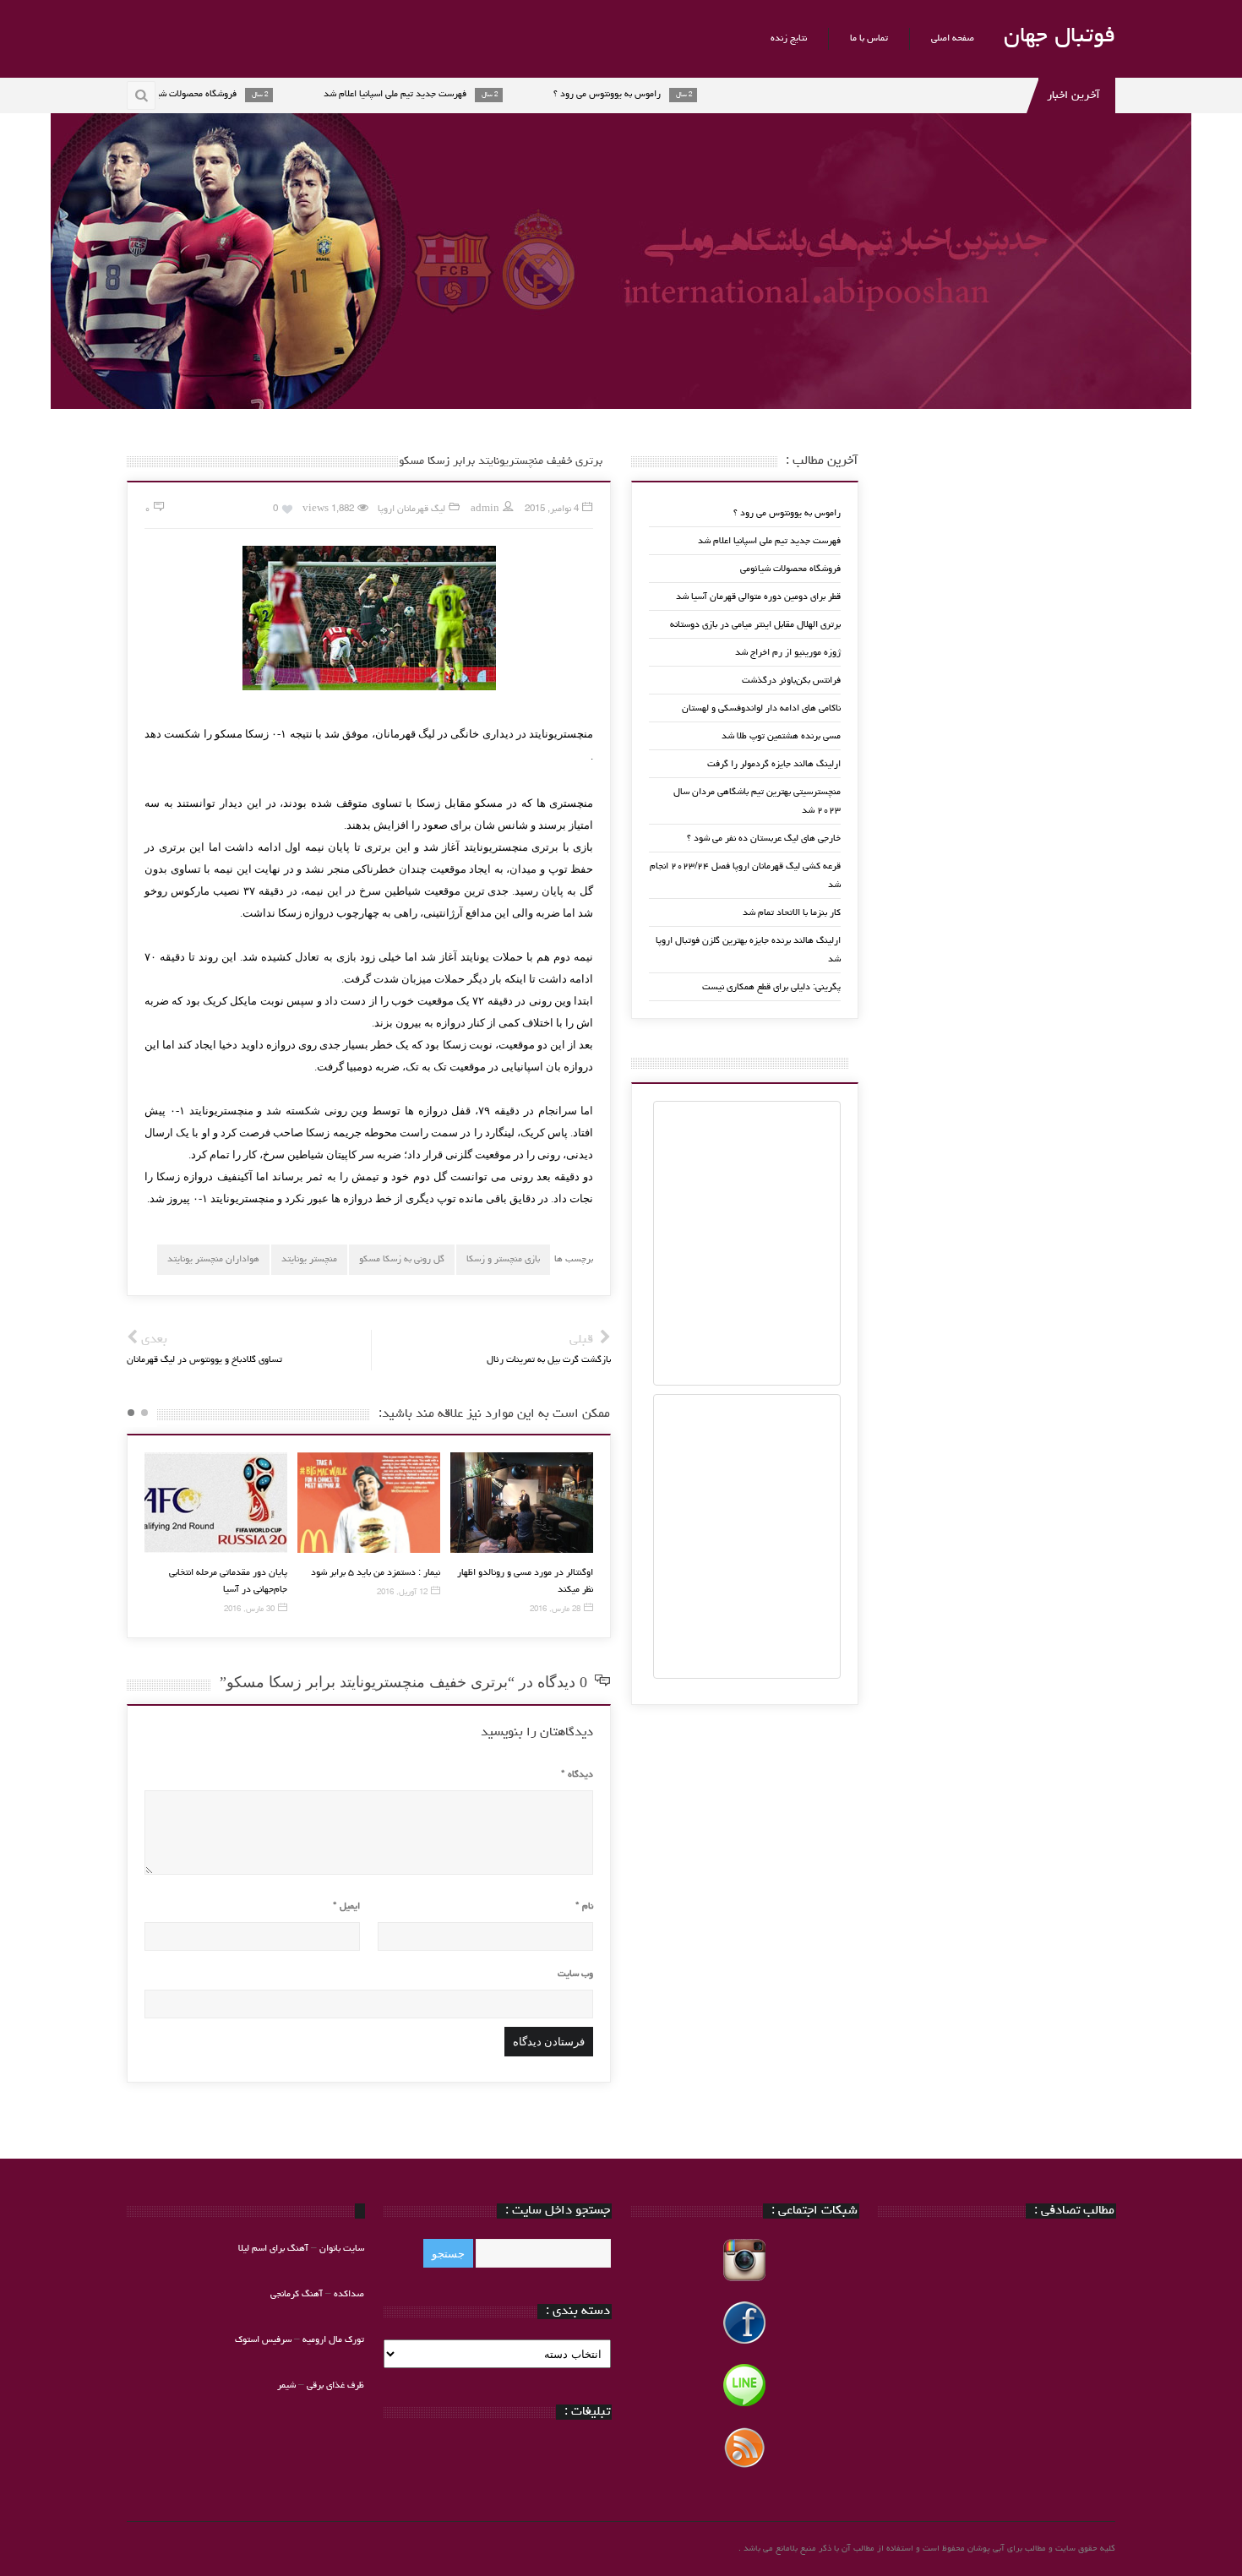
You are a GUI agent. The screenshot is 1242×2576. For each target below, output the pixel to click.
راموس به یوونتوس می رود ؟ (787, 513)
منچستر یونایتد (309, 1259)
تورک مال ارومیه (333, 2340)
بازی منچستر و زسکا (503, 1259)
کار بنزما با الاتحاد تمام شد (792, 913)
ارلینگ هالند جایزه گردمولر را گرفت (774, 764)
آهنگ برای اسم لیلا (273, 2249)
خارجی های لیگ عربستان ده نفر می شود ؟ (764, 839)
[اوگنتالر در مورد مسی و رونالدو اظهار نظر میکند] (522, 1503)
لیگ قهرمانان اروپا (411, 509)
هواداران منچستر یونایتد (213, 1259)
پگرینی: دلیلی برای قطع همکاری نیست (771, 987)
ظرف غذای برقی (335, 2385)
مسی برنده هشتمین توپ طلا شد (781, 736)
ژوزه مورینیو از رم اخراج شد (788, 653)
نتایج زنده (789, 38)
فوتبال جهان (1060, 37)
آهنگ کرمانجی (297, 2294)
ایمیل (346, 1906)
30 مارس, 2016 (249, 1610)
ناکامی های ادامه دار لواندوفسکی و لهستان (761, 708)
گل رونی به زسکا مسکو (402, 1259)
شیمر (286, 2385)
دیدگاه (577, 1775)
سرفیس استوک (264, 2340)
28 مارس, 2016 (555, 1610)
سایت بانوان (342, 2249)
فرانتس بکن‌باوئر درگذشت (791, 681)
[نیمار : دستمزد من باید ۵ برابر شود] (369, 1503)
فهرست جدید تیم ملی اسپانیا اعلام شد (769, 541)
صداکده (349, 2294)
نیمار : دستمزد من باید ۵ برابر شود (376, 1573)
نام (584, 1906)
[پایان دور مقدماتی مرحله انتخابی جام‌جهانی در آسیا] (216, 1503)
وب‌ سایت (575, 1974)
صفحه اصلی (953, 38)
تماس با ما (869, 38)
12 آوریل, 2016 (402, 1593)
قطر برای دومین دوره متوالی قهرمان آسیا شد (758, 597)
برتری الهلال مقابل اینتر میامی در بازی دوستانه (755, 625)
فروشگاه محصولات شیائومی (790, 569)
